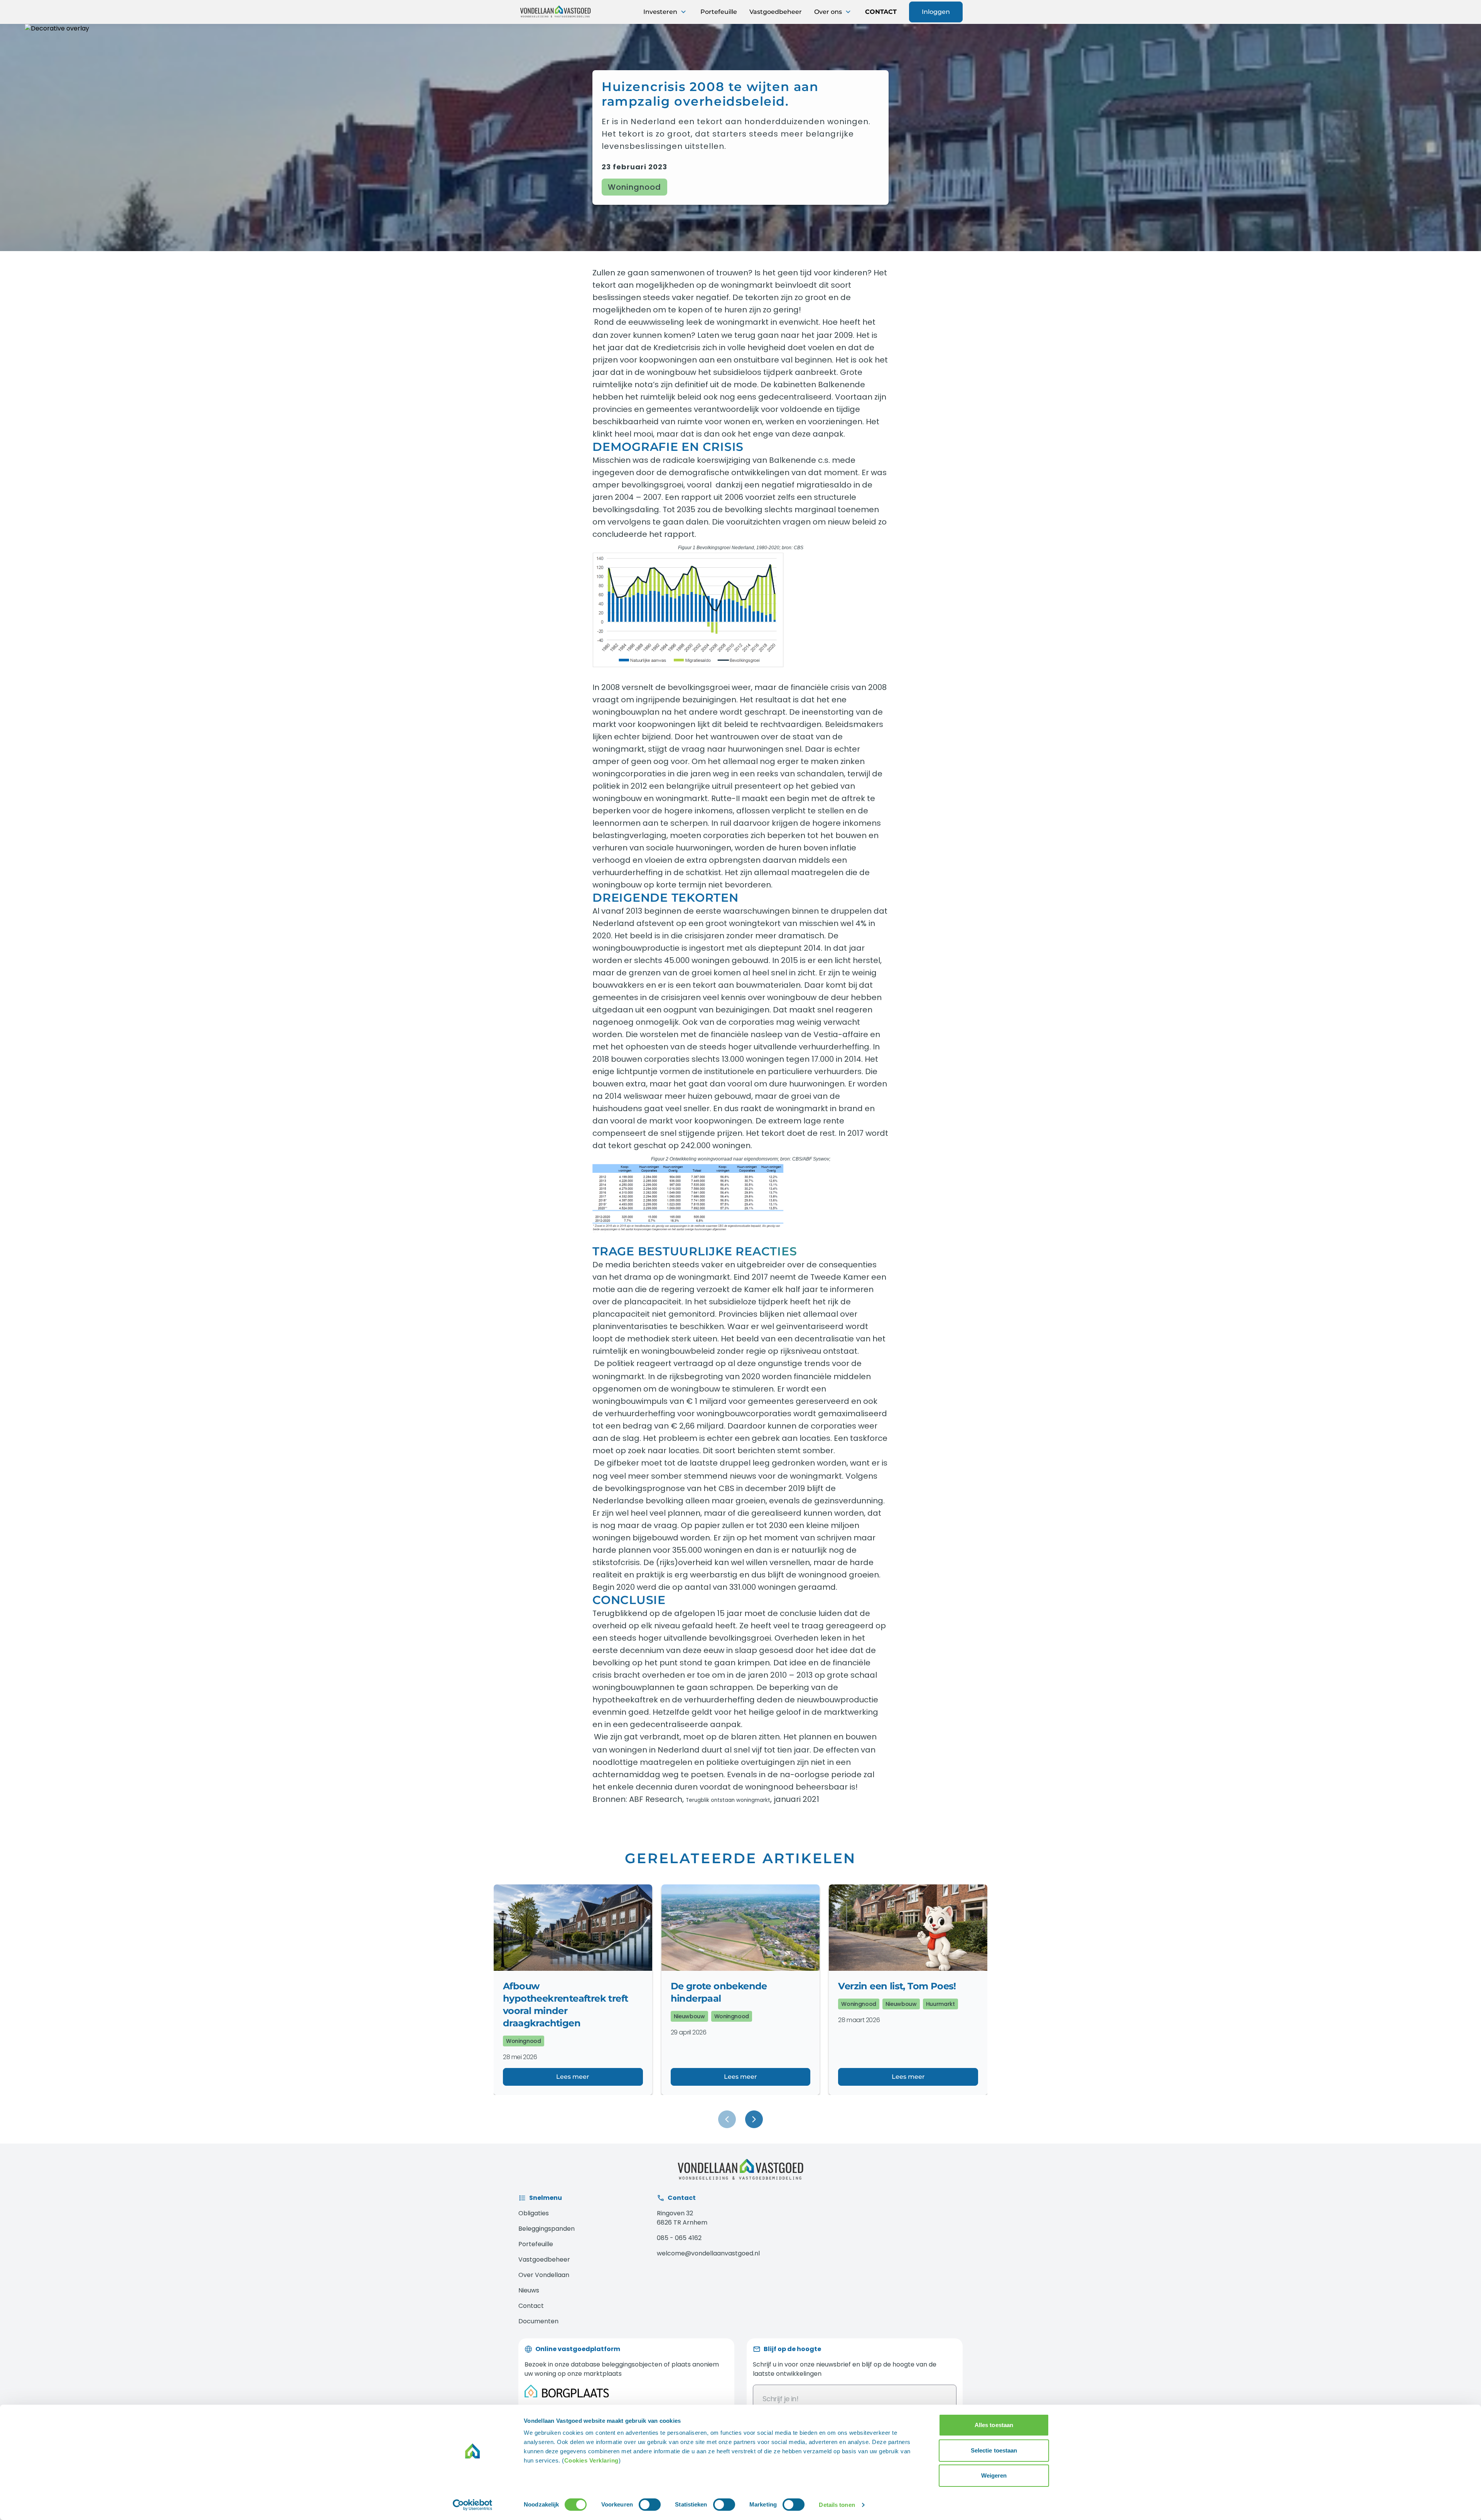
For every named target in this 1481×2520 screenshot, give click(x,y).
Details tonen (837, 2505)
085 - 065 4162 (679, 2238)
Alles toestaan (994, 2425)
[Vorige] (727, 2119)
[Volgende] (754, 2119)
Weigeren (994, 2475)
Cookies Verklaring (591, 2460)
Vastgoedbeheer (776, 12)
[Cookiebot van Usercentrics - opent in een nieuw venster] (473, 2505)
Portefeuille (719, 12)
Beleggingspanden (547, 2229)
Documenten (538, 2321)
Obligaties (534, 2213)
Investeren (661, 12)
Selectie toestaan (994, 2450)
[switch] (650, 2505)
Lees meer (573, 2077)
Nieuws (529, 2290)
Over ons (829, 12)
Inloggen (936, 12)
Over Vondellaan (544, 2275)
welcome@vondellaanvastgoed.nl (708, 2253)
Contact (531, 2306)
